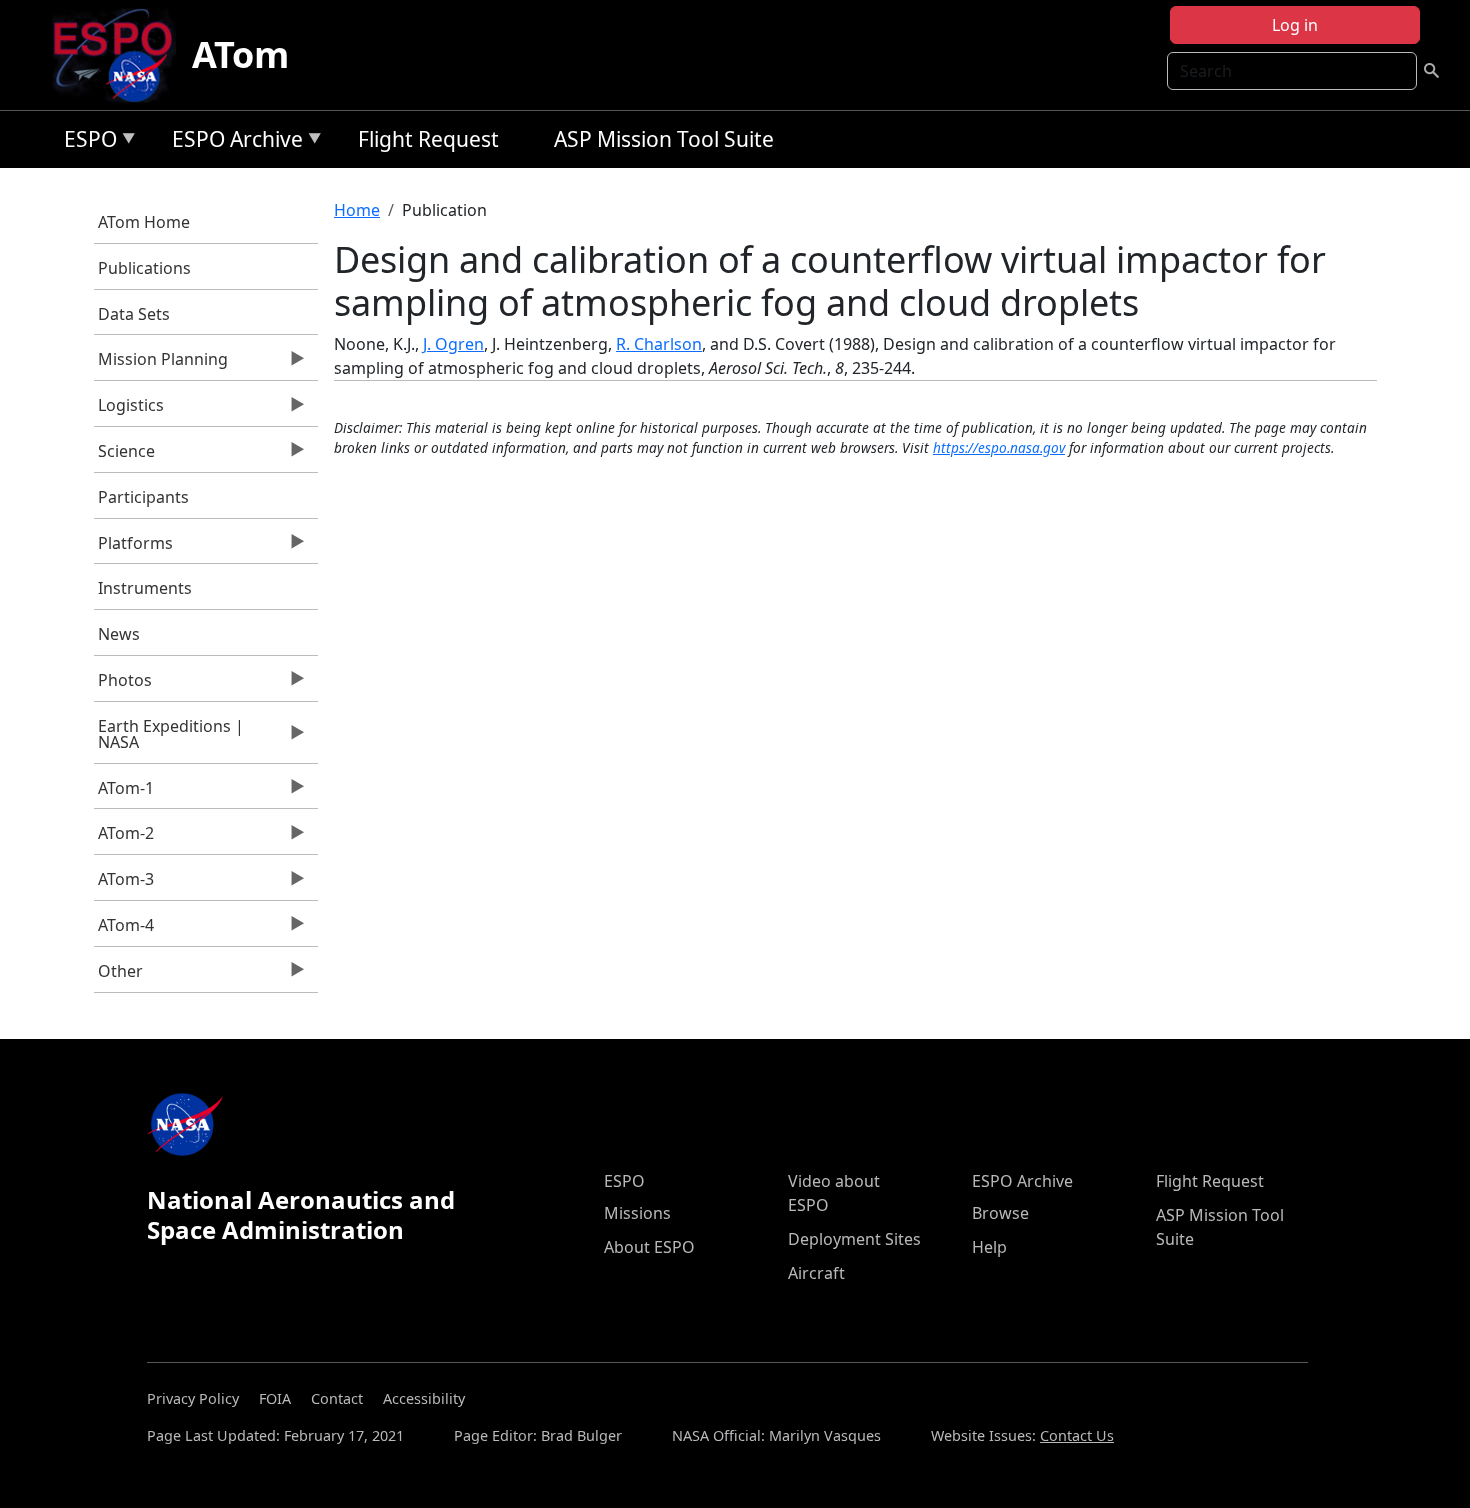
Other (119, 976)
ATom (240, 54)
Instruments (145, 588)
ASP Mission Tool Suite (664, 139)
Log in (1295, 25)
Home (357, 210)
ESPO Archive (232, 142)
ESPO (85, 142)
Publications (144, 268)
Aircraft (816, 1273)
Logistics (129, 410)
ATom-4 (124, 930)
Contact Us (1077, 1435)
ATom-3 (124, 884)
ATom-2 (124, 838)
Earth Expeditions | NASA (169, 739)
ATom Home (144, 222)
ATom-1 (124, 793)
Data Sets (134, 314)
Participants (143, 497)
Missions (637, 1213)
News (119, 634)
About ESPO (649, 1247)
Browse (1000, 1213)
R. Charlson (659, 344)
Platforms (134, 548)
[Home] (120, 55)
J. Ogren (453, 344)
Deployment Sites (854, 1239)
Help (989, 1247)
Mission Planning (161, 364)
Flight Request (428, 139)
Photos (123, 685)
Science (125, 456)
